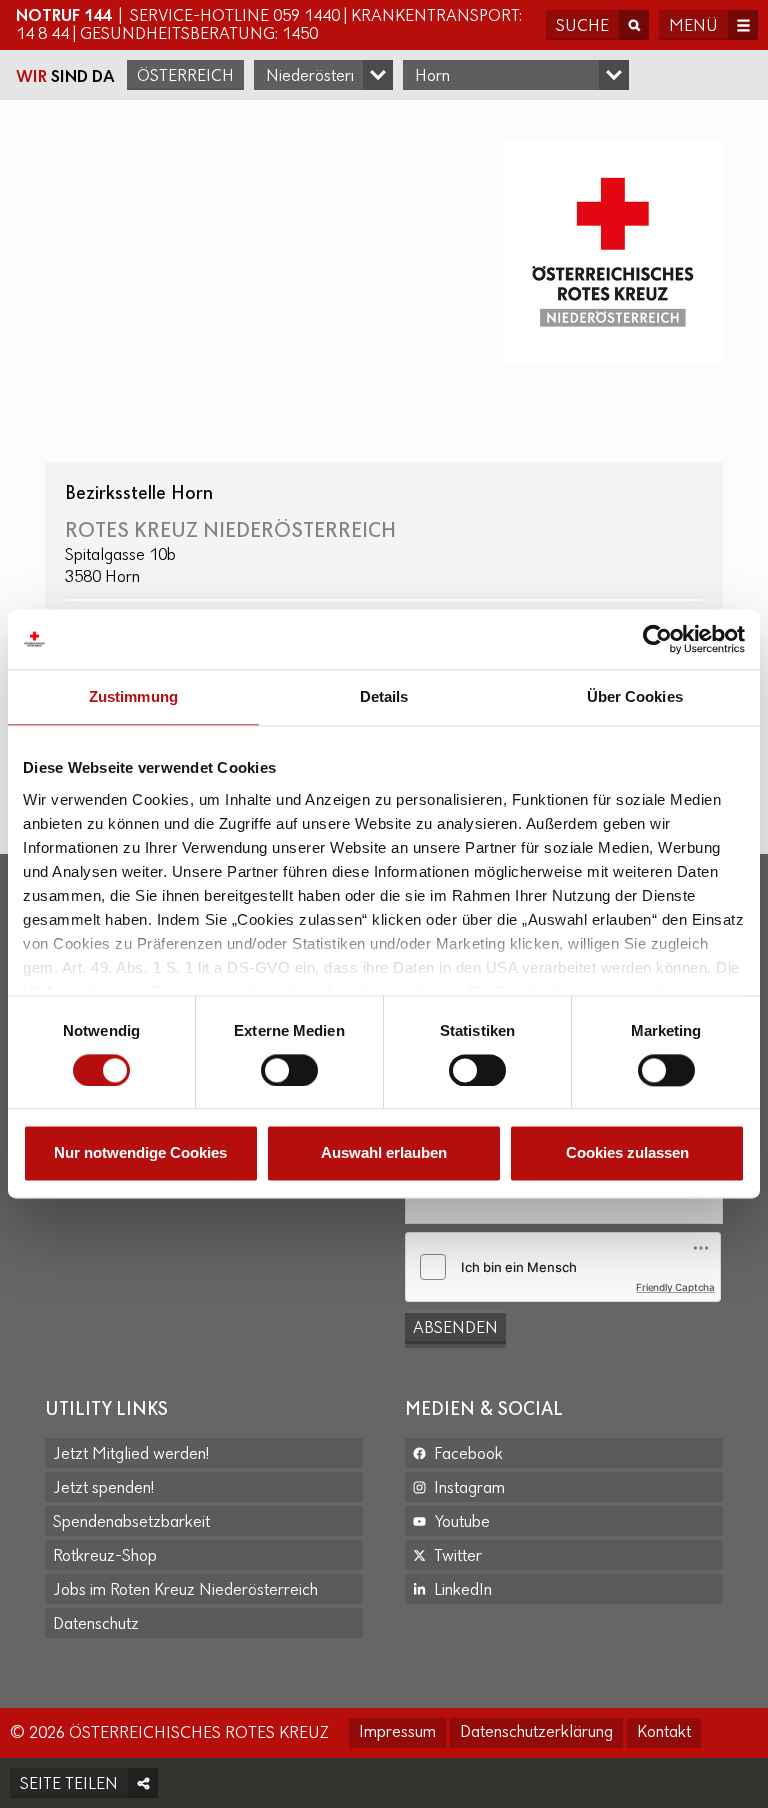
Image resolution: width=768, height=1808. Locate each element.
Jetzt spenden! (103, 1489)
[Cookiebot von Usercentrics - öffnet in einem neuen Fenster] (657, 639)
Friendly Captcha (675, 1287)
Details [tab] (384, 696)
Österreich (185, 77)
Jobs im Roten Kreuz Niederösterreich (185, 1591)
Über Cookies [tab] (635, 696)
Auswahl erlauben (384, 1153)
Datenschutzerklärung (536, 1733)
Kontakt (664, 1733)
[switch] (289, 1070)
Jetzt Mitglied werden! (131, 1455)
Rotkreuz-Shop (105, 1557)
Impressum (397, 1733)
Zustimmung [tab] (133, 696)
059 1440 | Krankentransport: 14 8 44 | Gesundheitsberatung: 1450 (269, 26)
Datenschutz (96, 1625)
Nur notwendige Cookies (140, 1153)
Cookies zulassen (627, 1153)
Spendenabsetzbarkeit (131, 1523)
